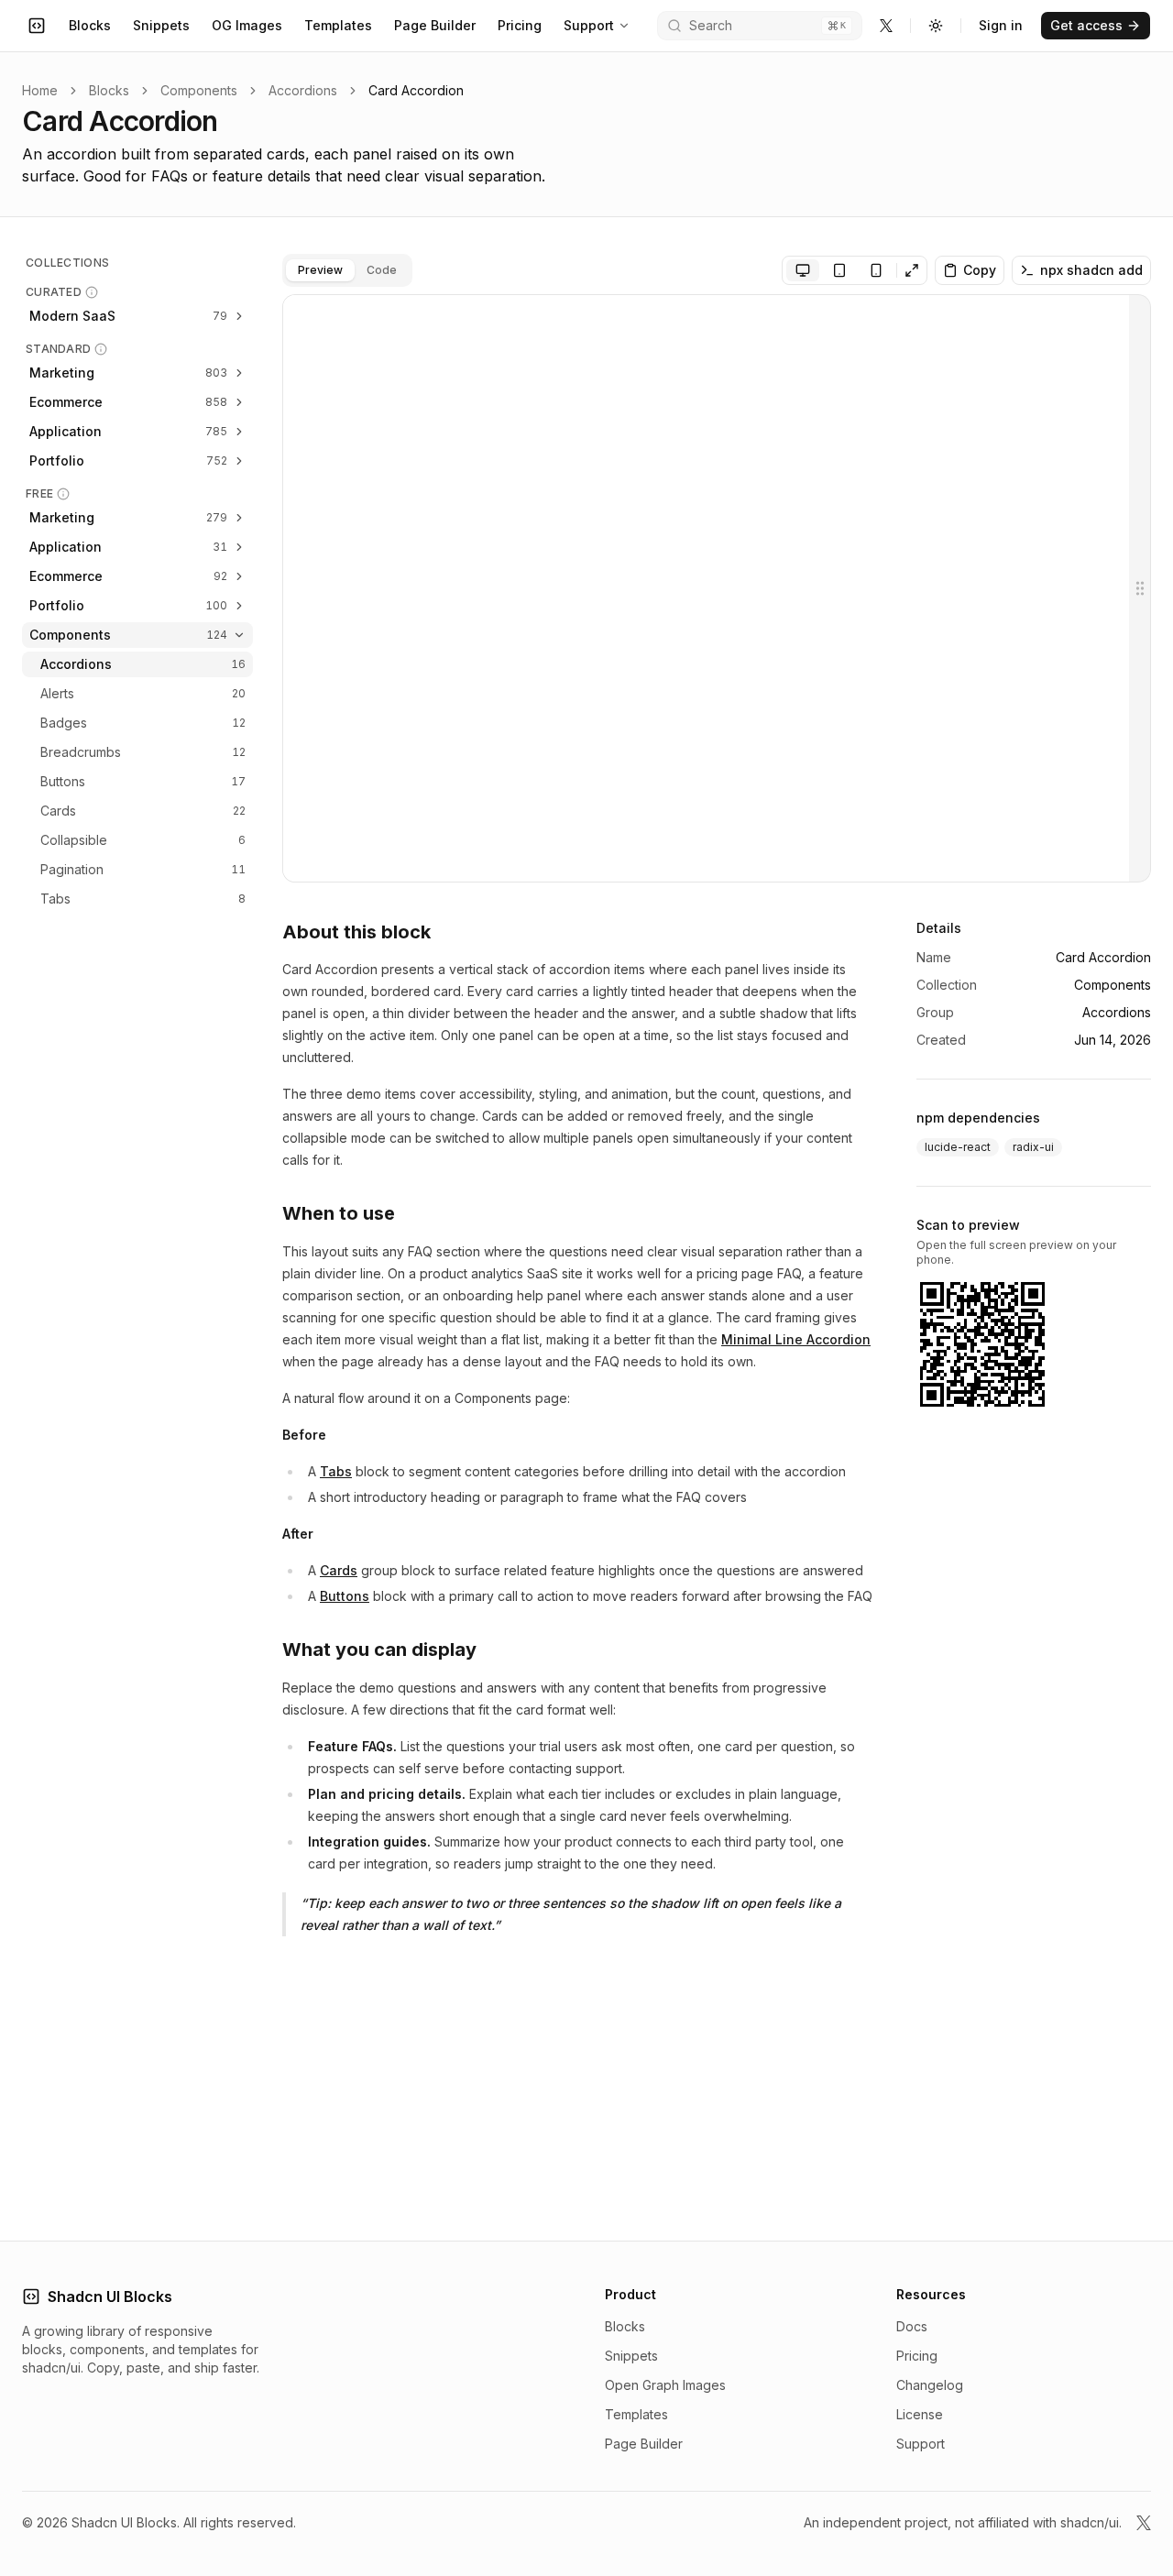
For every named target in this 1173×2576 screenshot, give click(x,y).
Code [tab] (382, 270)
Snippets (161, 25)
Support (589, 25)
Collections (67, 263)
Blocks (90, 25)
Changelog (930, 2385)
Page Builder (435, 25)
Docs (912, 2326)
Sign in (1001, 25)
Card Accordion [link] (416, 90)
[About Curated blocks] (92, 292)
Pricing (520, 25)
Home (40, 90)
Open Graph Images (665, 2385)
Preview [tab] (320, 270)
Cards (339, 1570)
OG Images (247, 25)
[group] (839, 270)
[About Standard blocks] (101, 349)
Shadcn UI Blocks (110, 2296)
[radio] (803, 270)
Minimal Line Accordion (796, 1339)
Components (199, 90)
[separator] (1140, 588)
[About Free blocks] (63, 494)
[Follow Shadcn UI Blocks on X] (886, 26)
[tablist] (347, 270)
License (920, 2414)
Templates (338, 25)
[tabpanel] (717, 588)
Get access (1086, 25)
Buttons (345, 1596)
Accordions (303, 90)
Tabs (336, 1471)
